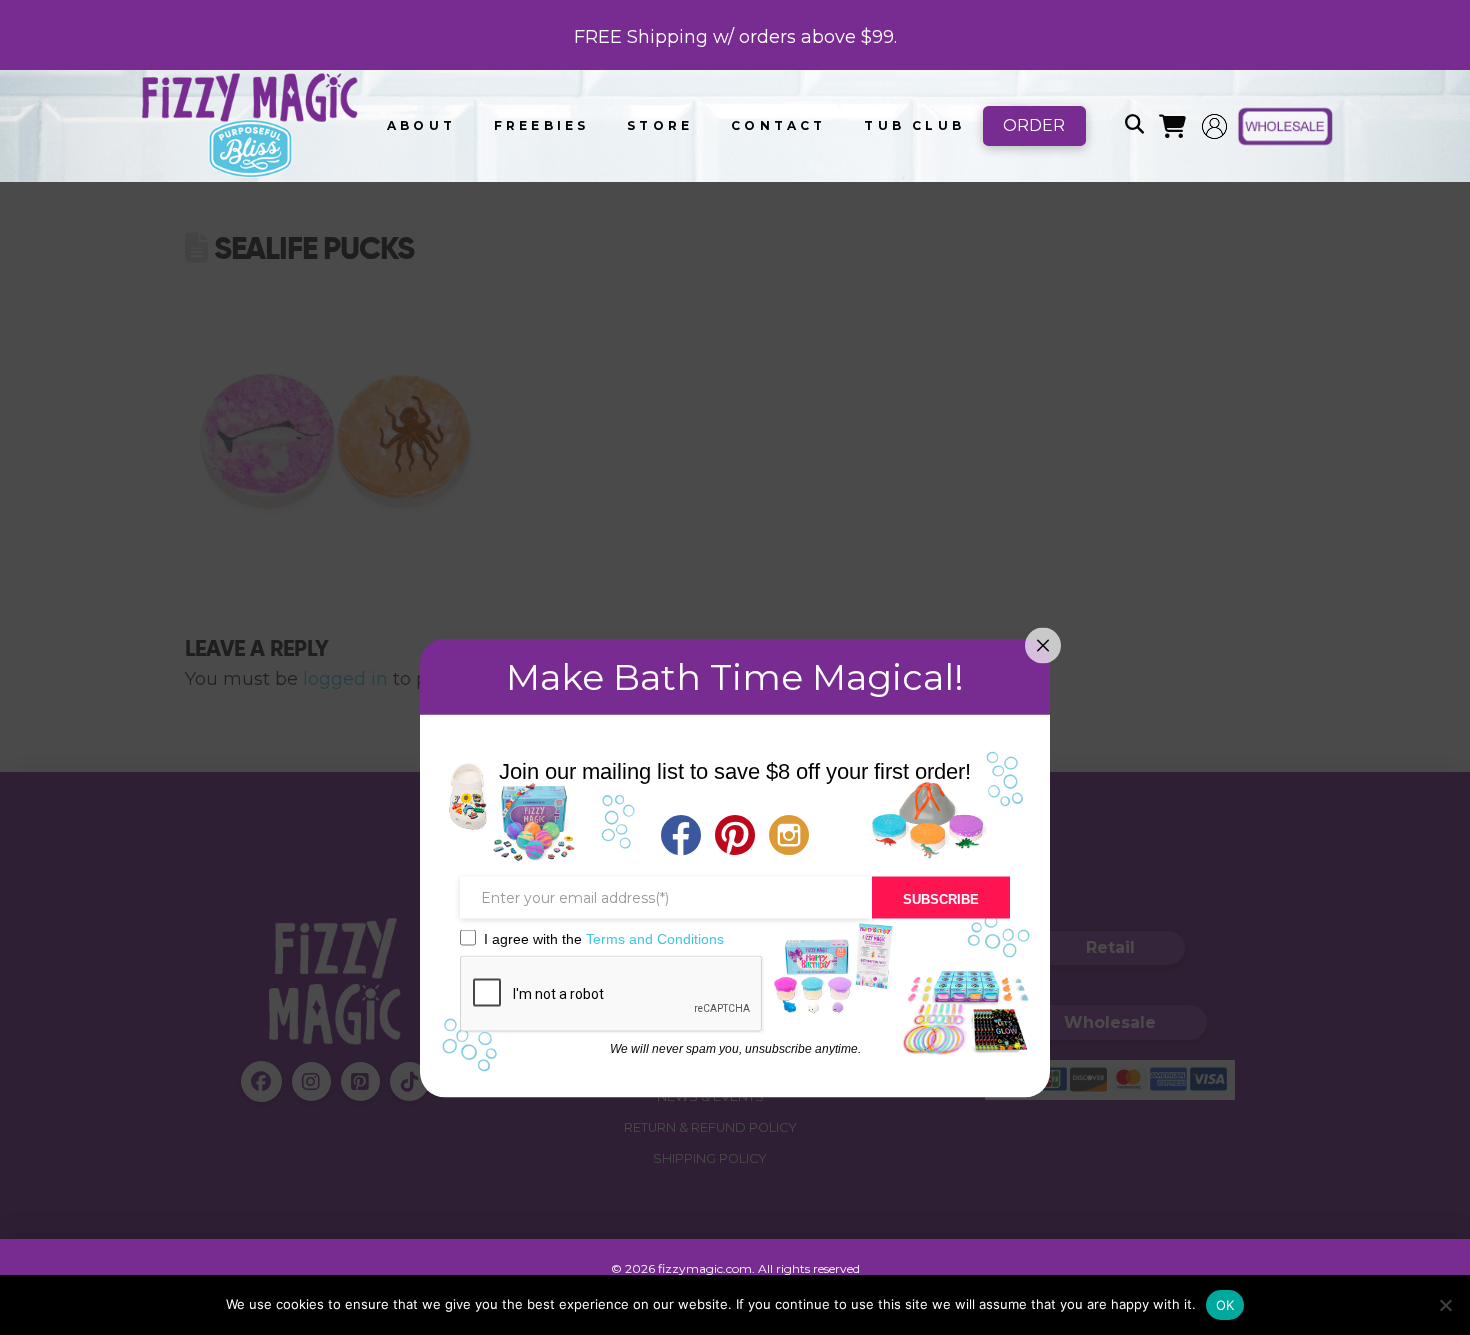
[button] (1134, 126)
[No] (1445, 1305)
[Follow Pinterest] (735, 837)
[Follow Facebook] (681, 837)
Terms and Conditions (655, 938)
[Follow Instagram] (789, 837)
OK (1225, 1305)
